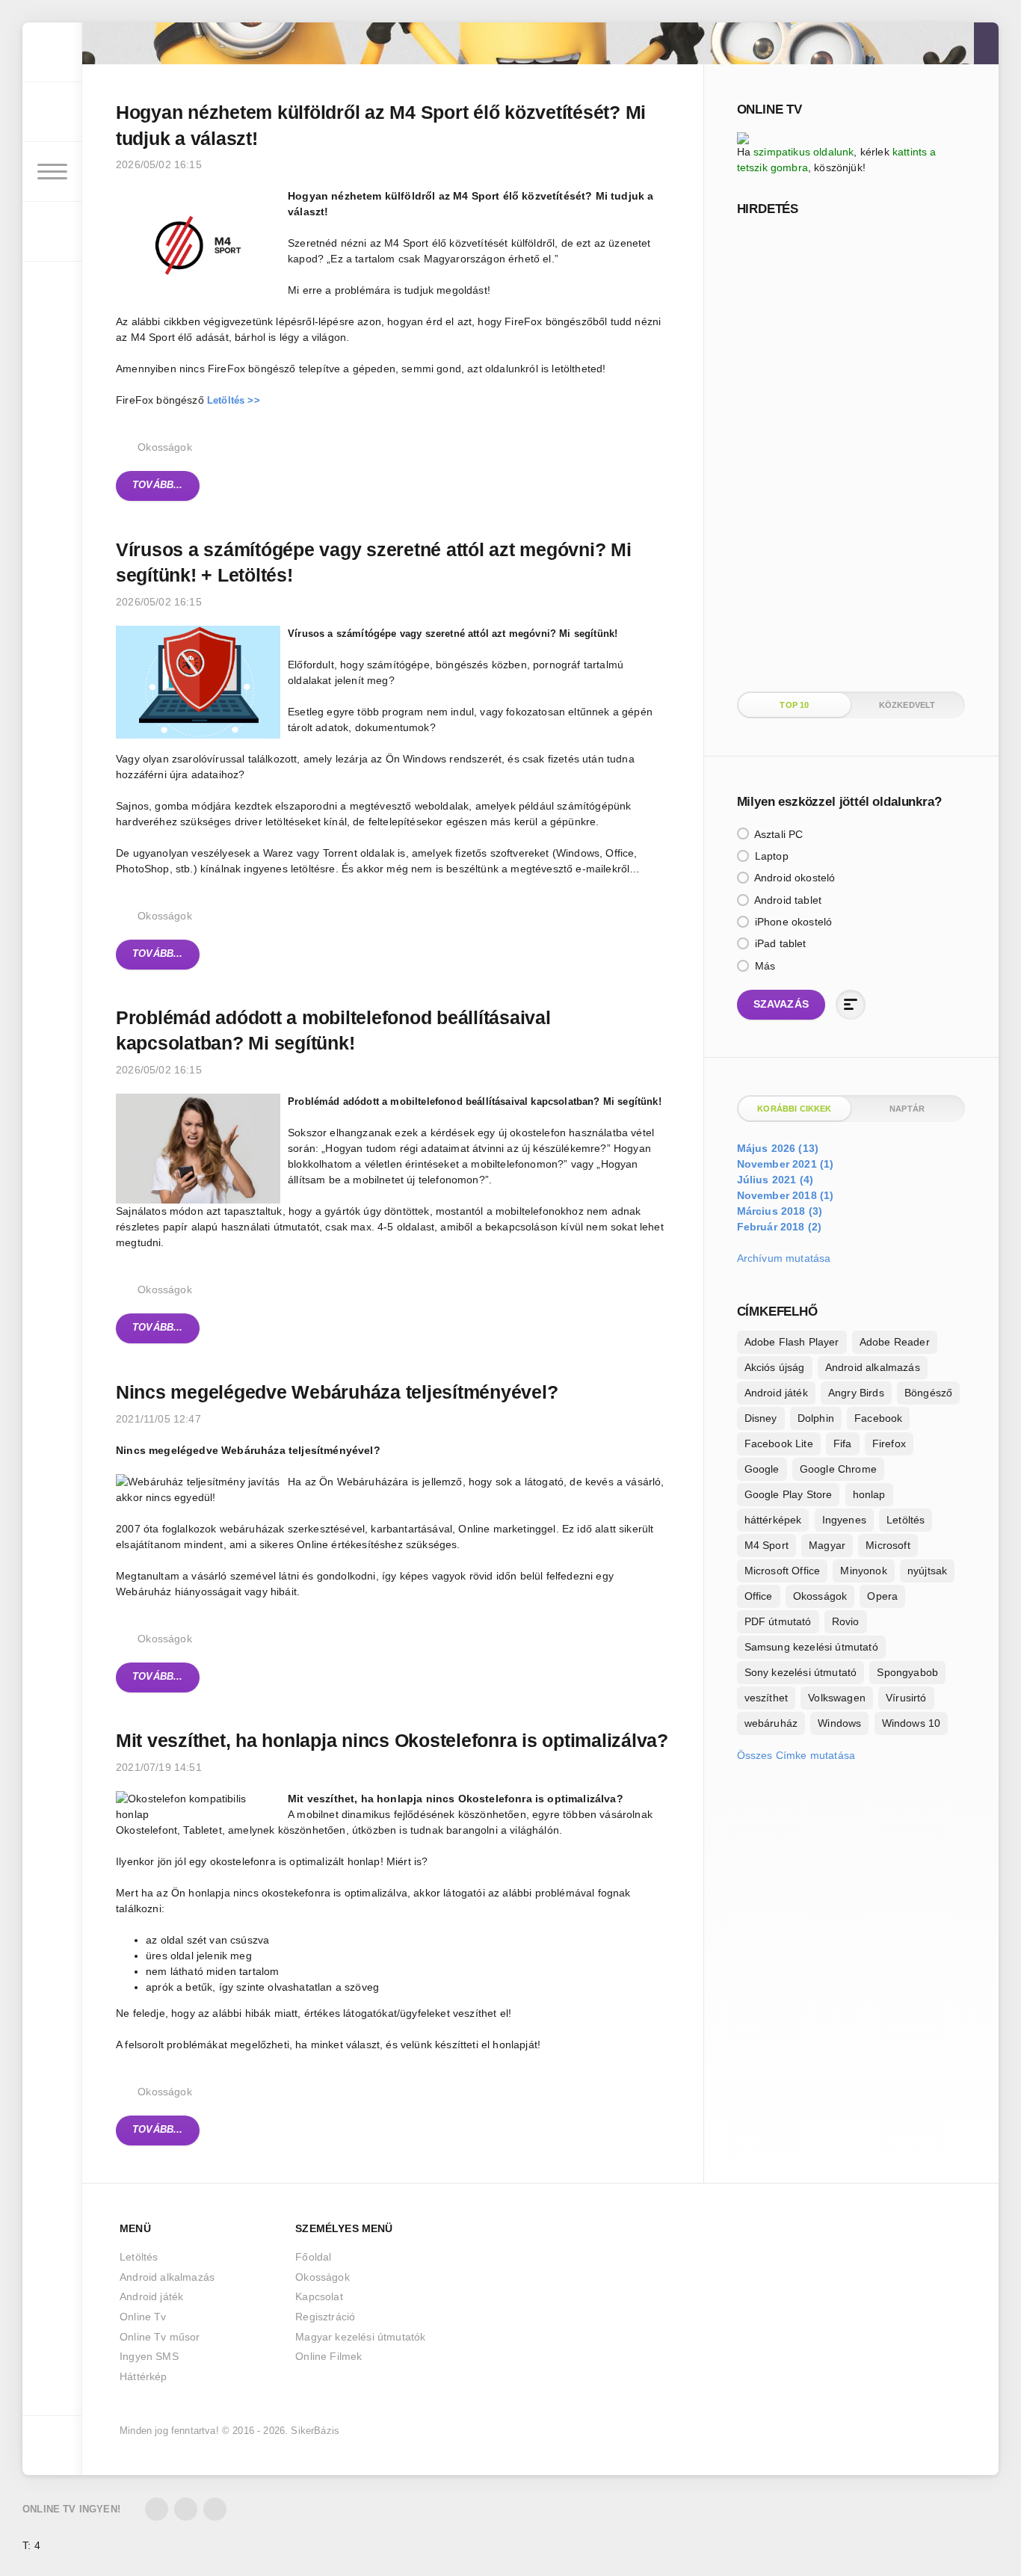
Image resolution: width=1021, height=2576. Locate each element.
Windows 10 (912, 1723)
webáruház (771, 1723)
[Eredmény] (851, 1005)
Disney (761, 1418)
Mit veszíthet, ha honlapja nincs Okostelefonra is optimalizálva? (392, 1740)
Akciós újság (775, 1367)
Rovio (846, 1621)
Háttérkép (144, 2376)
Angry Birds (856, 1393)
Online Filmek (328, 2356)
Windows (839, 1723)
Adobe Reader (895, 1342)
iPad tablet (779, 943)
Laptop (770, 856)
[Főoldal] (52, 52)
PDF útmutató (778, 1621)
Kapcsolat (319, 2296)
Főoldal (313, 2257)
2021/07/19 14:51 (159, 1767)
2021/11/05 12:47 (158, 1419)
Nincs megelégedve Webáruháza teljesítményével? (337, 1392)
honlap (869, 1494)
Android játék (776, 1393)
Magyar (827, 1545)
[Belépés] (52, 112)
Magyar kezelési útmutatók (360, 2337)
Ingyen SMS (149, 2356)
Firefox (889, 1443)
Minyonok (863, 1571)
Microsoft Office (783, 1571)
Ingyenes (844, 1520)
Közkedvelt (907, 705)
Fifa (843, 1443)
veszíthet (766, 1698)
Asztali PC (778, 834)
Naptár (907, 1109)
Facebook (878, 1418)
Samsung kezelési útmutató (811, 1647)
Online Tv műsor (160, 2337)
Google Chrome (838, 1469)
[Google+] (215, 2509)
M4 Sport (766, 1545)
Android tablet (787, 900)
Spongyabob (907, 1672)
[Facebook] (186, 2509)
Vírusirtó (906, 1698)
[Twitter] (157, 2509)
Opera (882, 1596)
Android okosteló (794, 878)
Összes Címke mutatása (796, 1755)
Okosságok (165, 447)
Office (759, 1596)
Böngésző (928, 1393)
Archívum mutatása (784, 1258)
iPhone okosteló (792, 922)
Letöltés (906, 1520)
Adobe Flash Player (792, 1342)
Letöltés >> (234, 401)
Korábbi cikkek (794, 1109)
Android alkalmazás (873, 1367)
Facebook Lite (779, 1443)
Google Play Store (789, 1494)
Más (764, 966)
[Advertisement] (849, 452)
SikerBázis (315, 2431)
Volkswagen (837, 1698)
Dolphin (816, 1418)
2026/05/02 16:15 (159, 164)
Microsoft (888, 1545)
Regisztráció (325, 2317)
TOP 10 (794, 705)
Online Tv (143, 2317)
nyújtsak (927, 1571)
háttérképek (773, 1520)
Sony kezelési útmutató (801, 1672)
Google (762, 1469)
